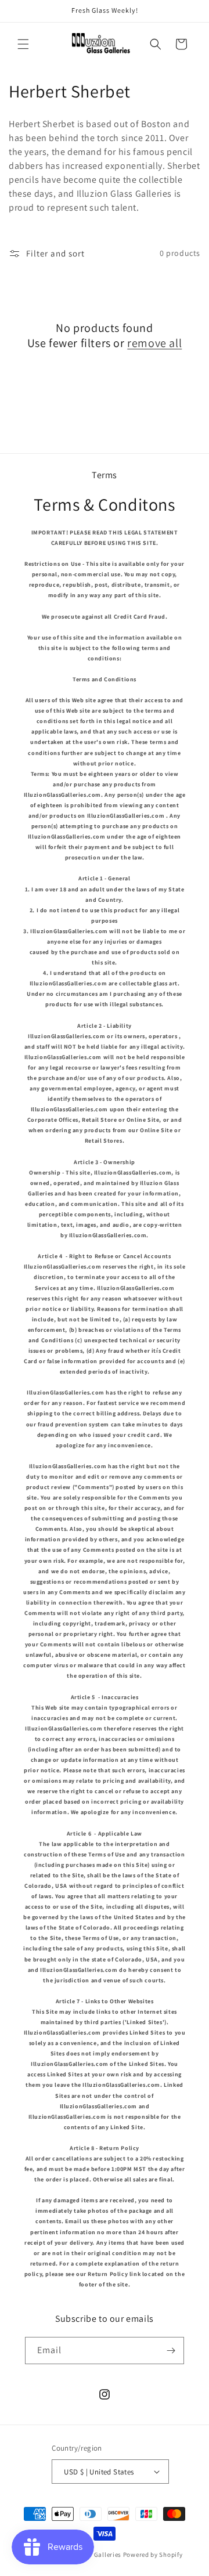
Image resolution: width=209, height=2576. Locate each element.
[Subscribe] (171, 2351)
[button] (23, 44)
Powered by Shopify (153, 2555)
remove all (154, 343)
